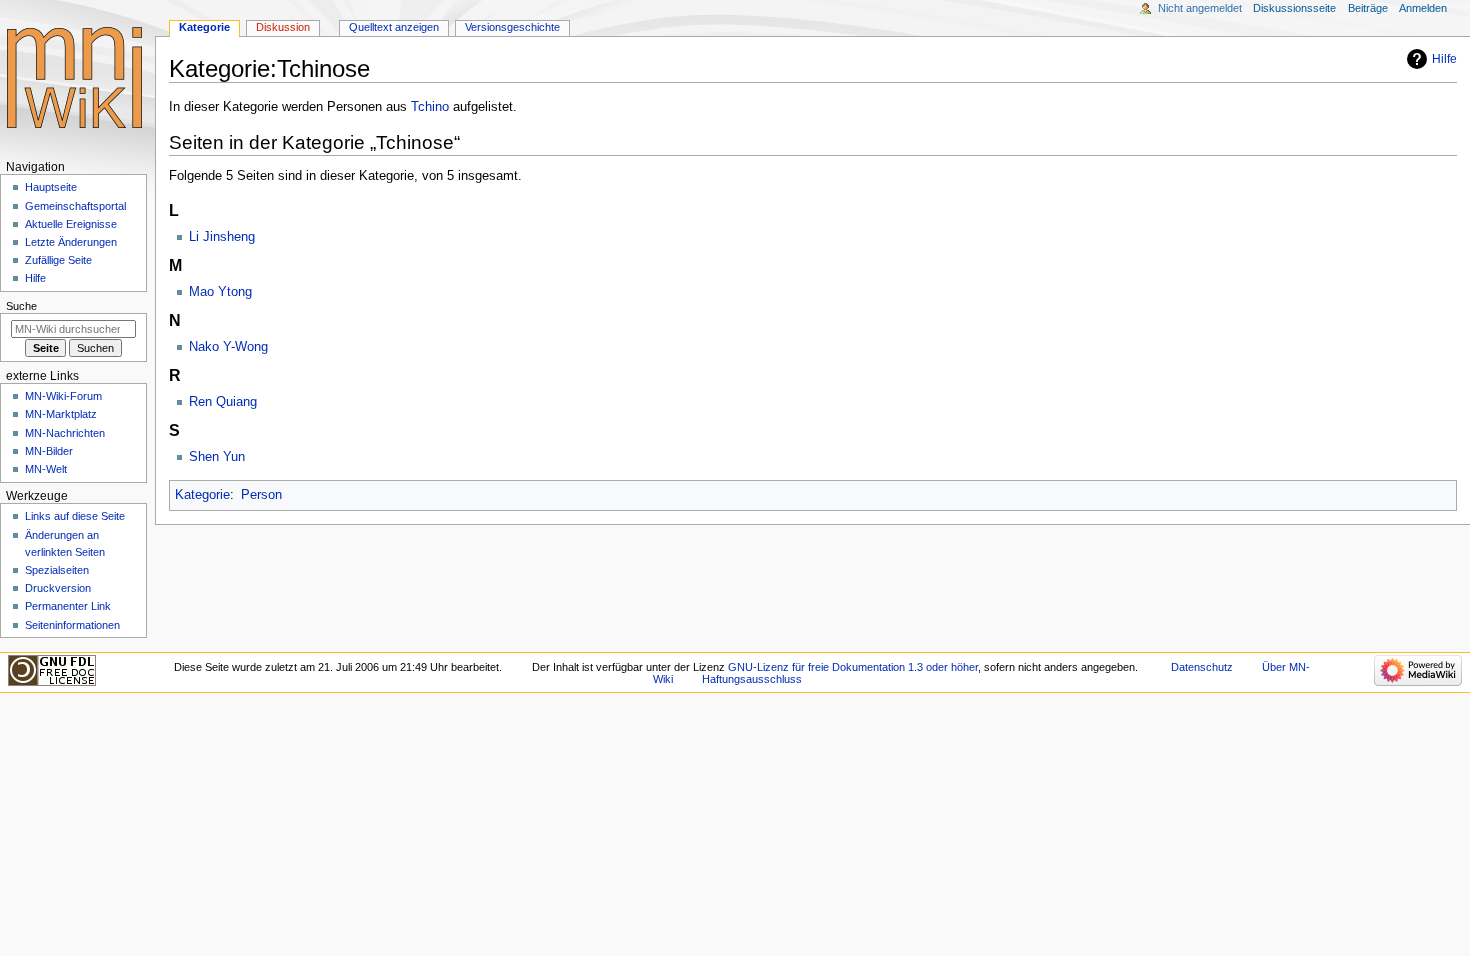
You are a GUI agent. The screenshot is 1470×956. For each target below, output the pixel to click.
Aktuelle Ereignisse (71, 224)
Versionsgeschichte (512, 27)
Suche (21, 306)
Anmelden (1423, 8)
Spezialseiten (57, 570)
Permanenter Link (68, 606)
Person (261, 495)
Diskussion (283, 27)
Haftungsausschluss (752, 679)
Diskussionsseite (1294, 8)
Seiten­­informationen (72, 625)
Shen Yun (217, 457)
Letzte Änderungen (71, 242)
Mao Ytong (220, 292)
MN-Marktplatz (61, 414)
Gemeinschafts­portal (75, 206)
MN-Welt (46, 469)
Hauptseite (51, 187)
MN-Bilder (49, 451)
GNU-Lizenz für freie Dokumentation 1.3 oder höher (853, 667)
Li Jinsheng (222, 237)
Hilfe (1444, 59)
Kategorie (202, 495)
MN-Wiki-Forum (63, 396)
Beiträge (1368, 8)
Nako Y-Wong (228, 347)
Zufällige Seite (58, 260)
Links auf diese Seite (75, 516)
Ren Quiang (223, 402)
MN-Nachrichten (65, 433)
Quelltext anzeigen (394, 27)
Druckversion (58, 588)
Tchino (430, 107)
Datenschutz (1202, 667)
